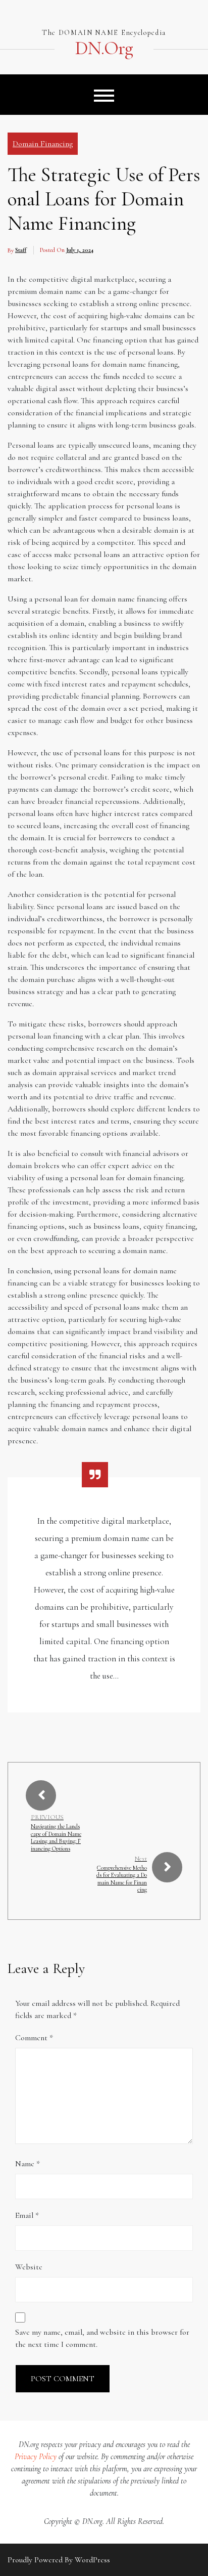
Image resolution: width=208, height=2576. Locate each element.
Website (29, 2267)
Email (27, 2215)
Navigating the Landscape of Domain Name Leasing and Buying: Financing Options (56, 1837)
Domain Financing (43, 144)
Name (28, 2164)
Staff (21, 250)
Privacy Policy (36, 2457)
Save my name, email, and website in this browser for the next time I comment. (102, 2338)
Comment (34, 2038)
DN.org (104, 49)
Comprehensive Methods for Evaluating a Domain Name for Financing (122, 1879)
